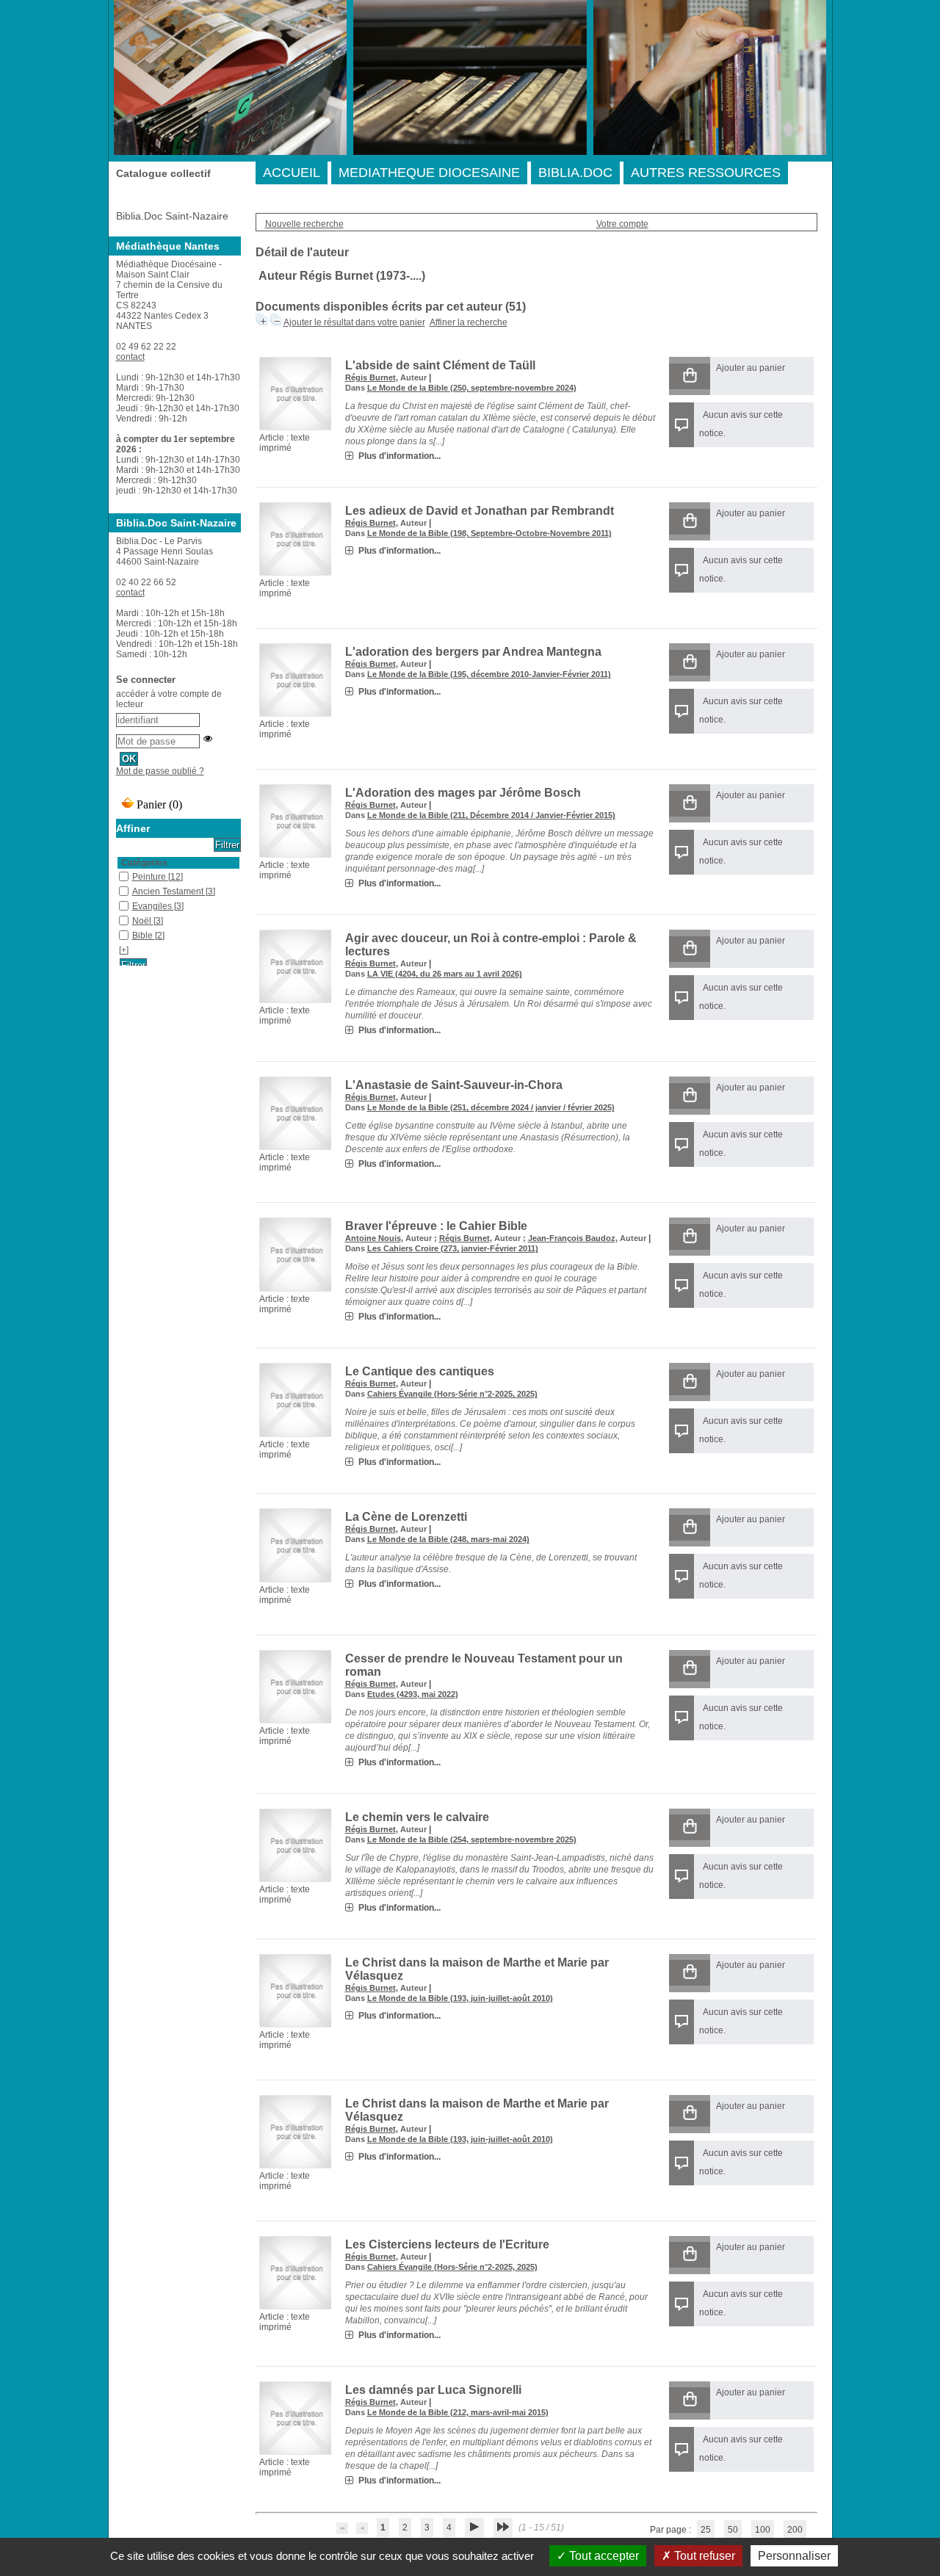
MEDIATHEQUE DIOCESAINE (429, 173)
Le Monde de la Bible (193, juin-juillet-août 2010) (460, 1998)
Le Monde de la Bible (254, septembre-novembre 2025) (472, 1839)
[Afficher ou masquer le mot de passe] (208, 739)
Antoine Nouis (373, 1238)
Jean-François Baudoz (572, 1238)
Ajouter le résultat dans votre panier (354, 322)
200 (795, 2530)
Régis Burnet (370, 377)
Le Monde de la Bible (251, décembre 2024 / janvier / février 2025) (491, 1107)
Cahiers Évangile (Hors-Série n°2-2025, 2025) (452, 1394)
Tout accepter (603, 2556)
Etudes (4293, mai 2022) (413, 1694)
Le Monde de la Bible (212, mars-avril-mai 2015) (458, 2412)
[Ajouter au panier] (690, 376)
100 (763, 2530)
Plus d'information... (399, 456)
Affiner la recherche (469, 322)
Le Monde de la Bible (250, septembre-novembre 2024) (472, 388)
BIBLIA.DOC (575, 173)
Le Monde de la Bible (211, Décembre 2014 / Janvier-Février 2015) (491, 815)
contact (130, 357)
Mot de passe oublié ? (160, 771)
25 (706, 2530)
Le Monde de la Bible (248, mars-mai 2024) (448, 1539)
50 (733, 2530)
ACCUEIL (292, 173)
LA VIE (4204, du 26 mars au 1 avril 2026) (445, 974)
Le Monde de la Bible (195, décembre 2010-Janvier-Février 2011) (489, 674)
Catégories (144, 863)
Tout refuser (703, 2556)
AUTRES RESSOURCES (706, 173)
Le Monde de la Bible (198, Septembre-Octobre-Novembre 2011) (489, 533)
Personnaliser (794, 2556)
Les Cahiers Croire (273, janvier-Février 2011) (453, 1248)
